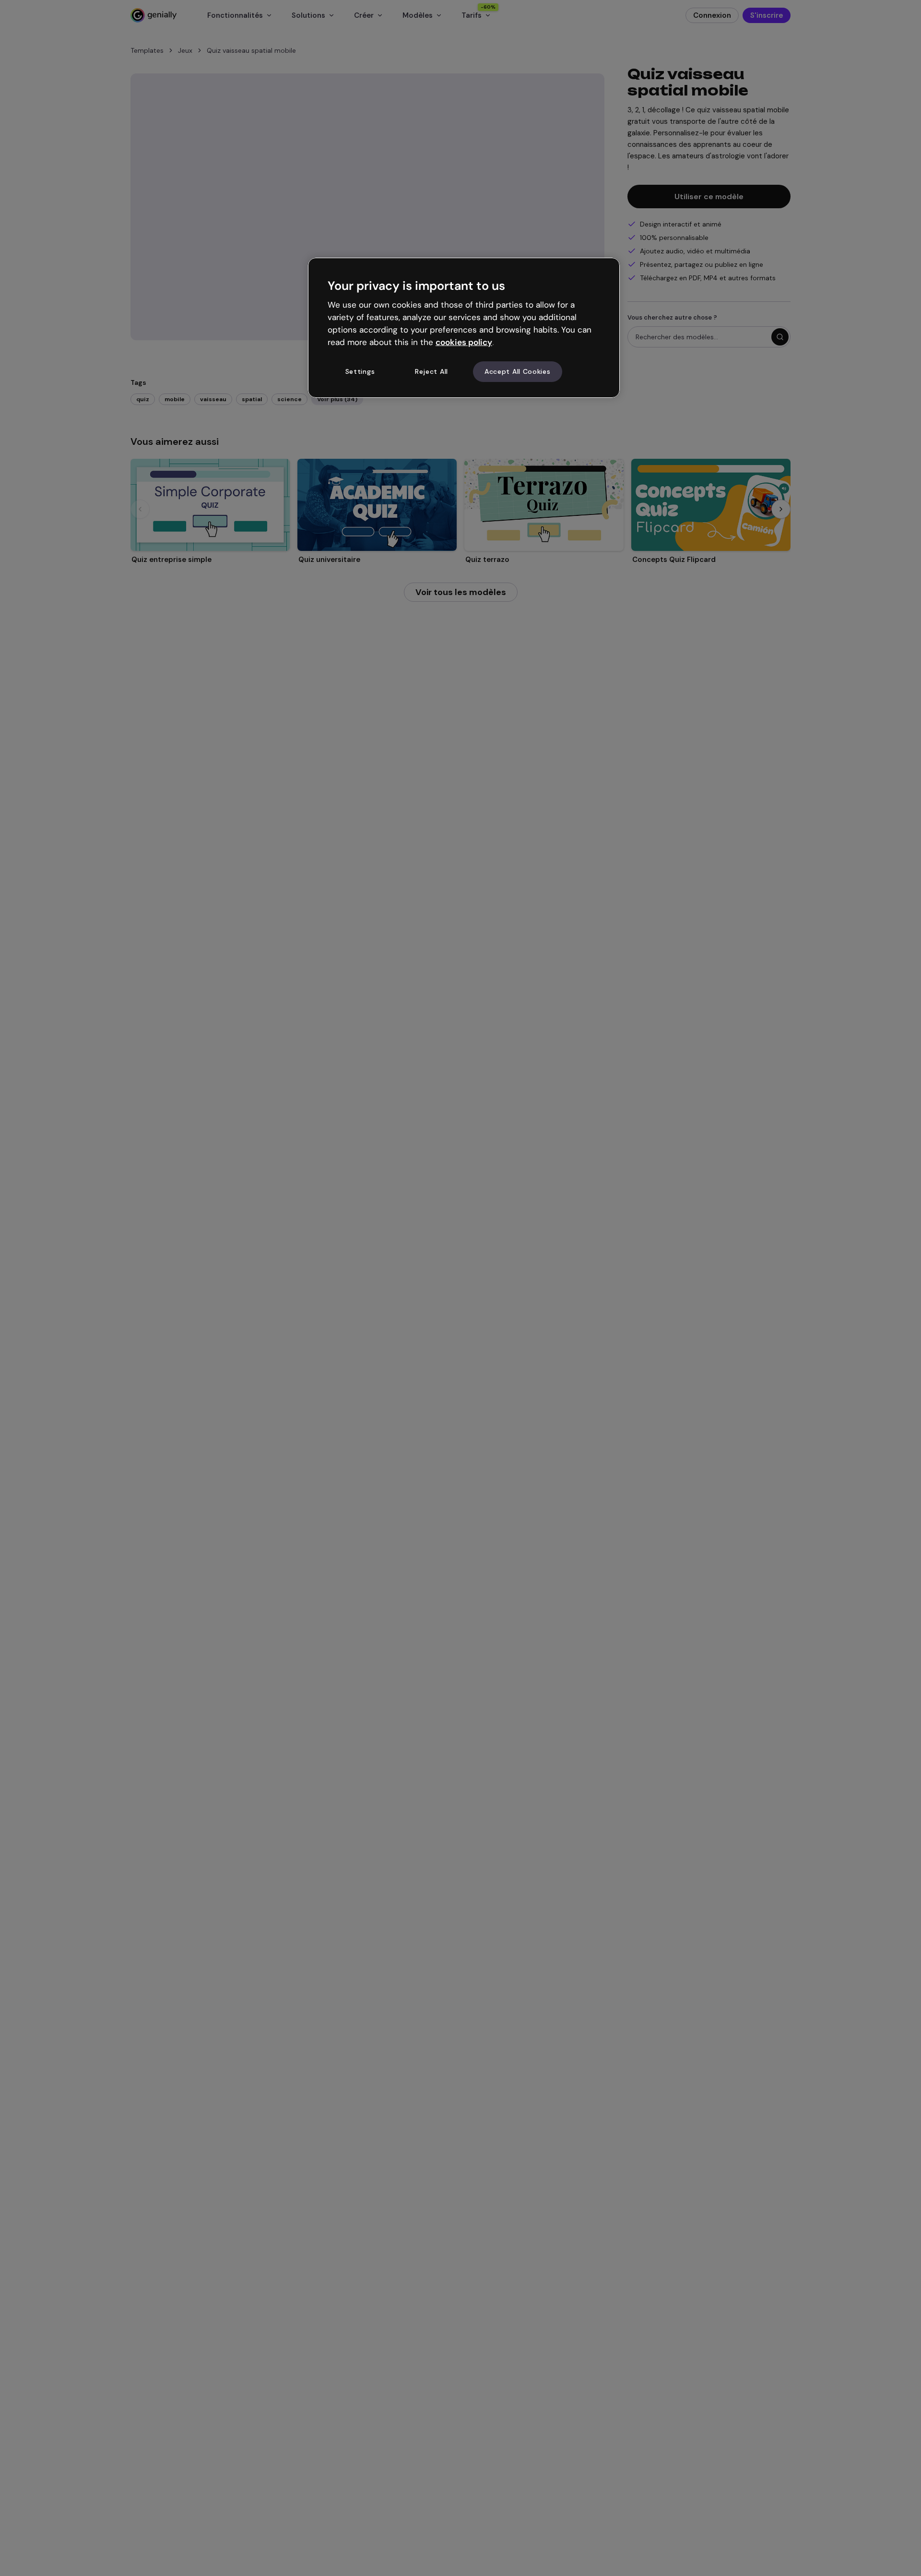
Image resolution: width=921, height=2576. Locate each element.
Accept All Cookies (518, 371)
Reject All (431, 371)
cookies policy (464, 342)
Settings (360, 371)
